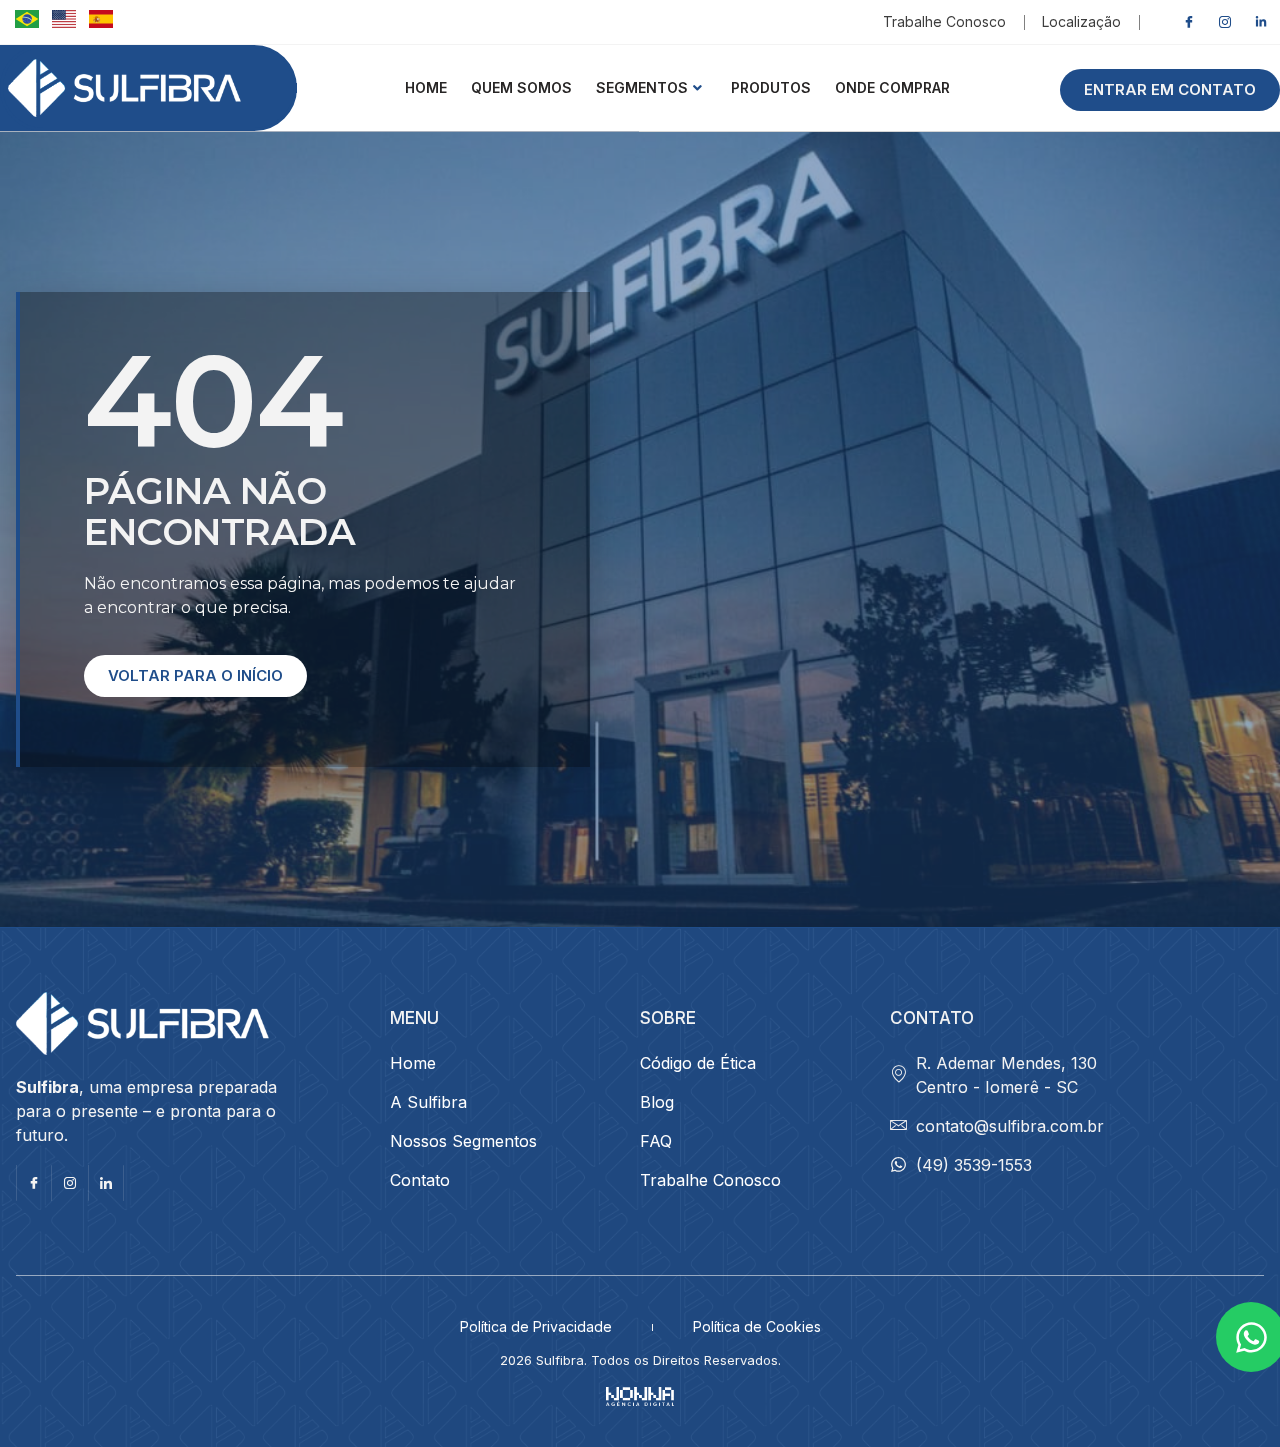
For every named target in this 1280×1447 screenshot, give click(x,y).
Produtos (771, 87)
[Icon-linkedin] (106, 1183)
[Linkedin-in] (1261, 22)
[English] (62, 22)
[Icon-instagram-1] (1225, 22)
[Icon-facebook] (1189, 22)
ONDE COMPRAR (892, 87)
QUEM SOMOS (521, 87)
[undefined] (25, 22)
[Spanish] (97, 22)
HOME (426, 87)
